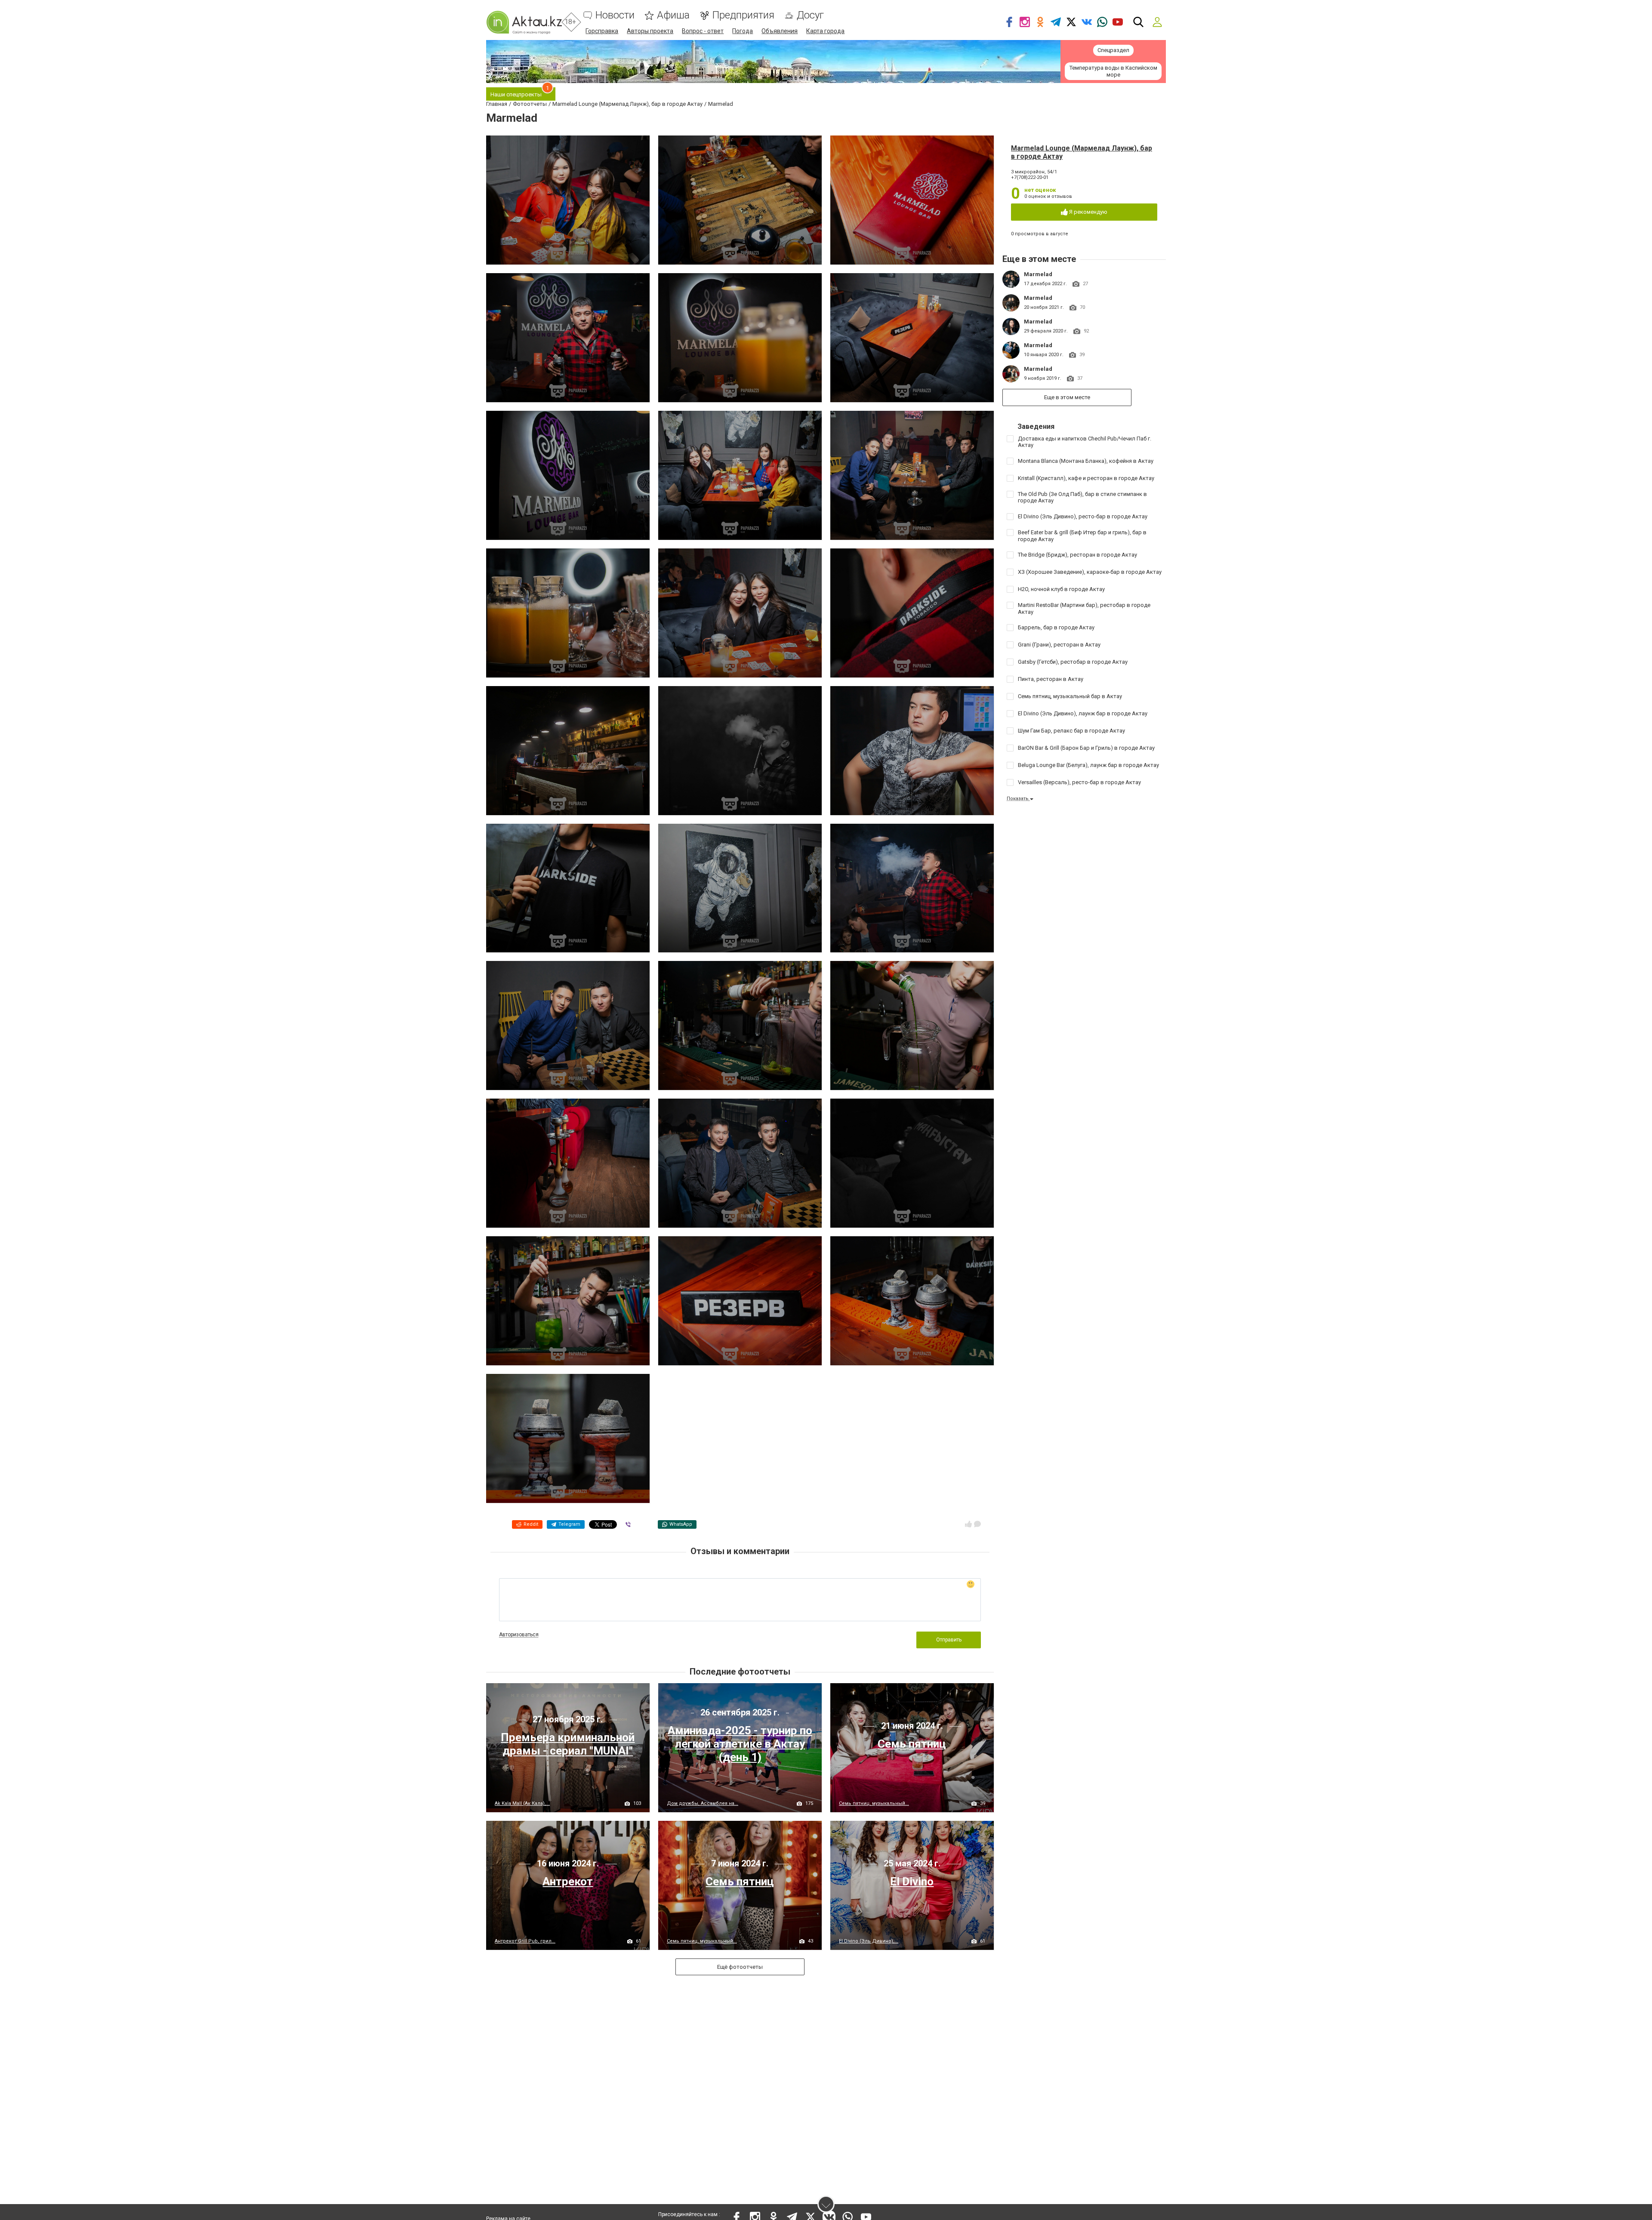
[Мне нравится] (968, 1524)
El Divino (912, 1881)
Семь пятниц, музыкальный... (874, 1803)
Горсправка (602, 31)
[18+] (524, 22)
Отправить (949, 1640)
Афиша (673, 15)
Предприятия (743, 15)
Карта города (825, 31)
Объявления (780, 31)
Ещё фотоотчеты (740, 1967)
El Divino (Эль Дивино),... (869, 1941)
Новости (615, 15)
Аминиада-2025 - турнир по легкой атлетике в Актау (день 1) (740, 1744)
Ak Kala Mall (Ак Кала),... (522, 1803)
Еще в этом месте (1067, 397)
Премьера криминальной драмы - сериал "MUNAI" (568, 1744)
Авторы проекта (650, 31)
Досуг (810, 15)
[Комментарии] (977, 1524)
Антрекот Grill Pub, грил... (525, 1941)
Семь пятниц (912, 1744)
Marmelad (1038, 274)
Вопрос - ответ (703, 31)
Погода (743, 31)
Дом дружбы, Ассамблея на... (703, 1803)
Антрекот (568, 1881)
